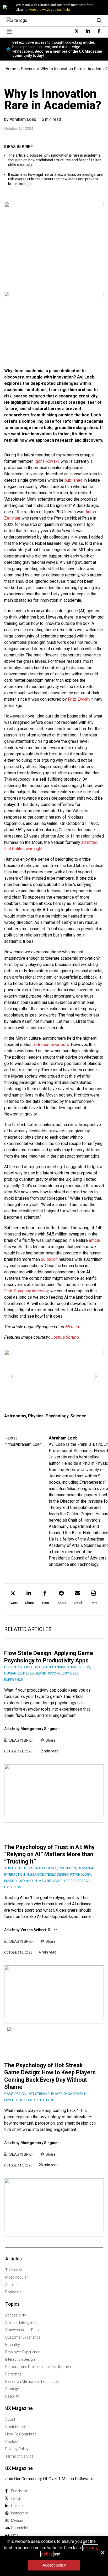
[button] (13, 1598)
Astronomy (15, 1416)
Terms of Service (19, 2456)
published (74, 480)
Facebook (19, 2491)
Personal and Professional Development (39, 2367)
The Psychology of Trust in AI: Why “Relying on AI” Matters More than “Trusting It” (49, 1854)
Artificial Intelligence (21, 2323)
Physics (36, 1416)
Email (16, 2535)
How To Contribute (21, 2434)
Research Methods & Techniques (32, 2381)
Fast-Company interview (26, 1291)
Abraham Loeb (63, 1438)
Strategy (12, 2389)
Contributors (16, 2427)
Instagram (20, 2513)
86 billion (49, 1259)
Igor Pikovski (47, 461)
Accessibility (16, 2315)
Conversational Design (24, 2330)
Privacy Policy (17, 2449)
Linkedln (18, 2506)
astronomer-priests (51, 1045)
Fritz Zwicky (79, 699)
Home (11, 69)
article (94, 1240)
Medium (73, 1327)
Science (28, 69)
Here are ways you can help (49, 10)
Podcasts (13, 2292)
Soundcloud (21, 2528)
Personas (13, 2374)
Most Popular (17, 2277)
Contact (12, 2442)
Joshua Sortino (65, 1337)
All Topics (13, 2285)
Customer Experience (23, 2337)
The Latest (14, 2270)
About (10, 2419)
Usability (12, 2396)
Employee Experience (23, 2352)
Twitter (16, 2498)
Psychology (57, 1416)
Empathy (13, 2345)
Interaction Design (20, 2359)
